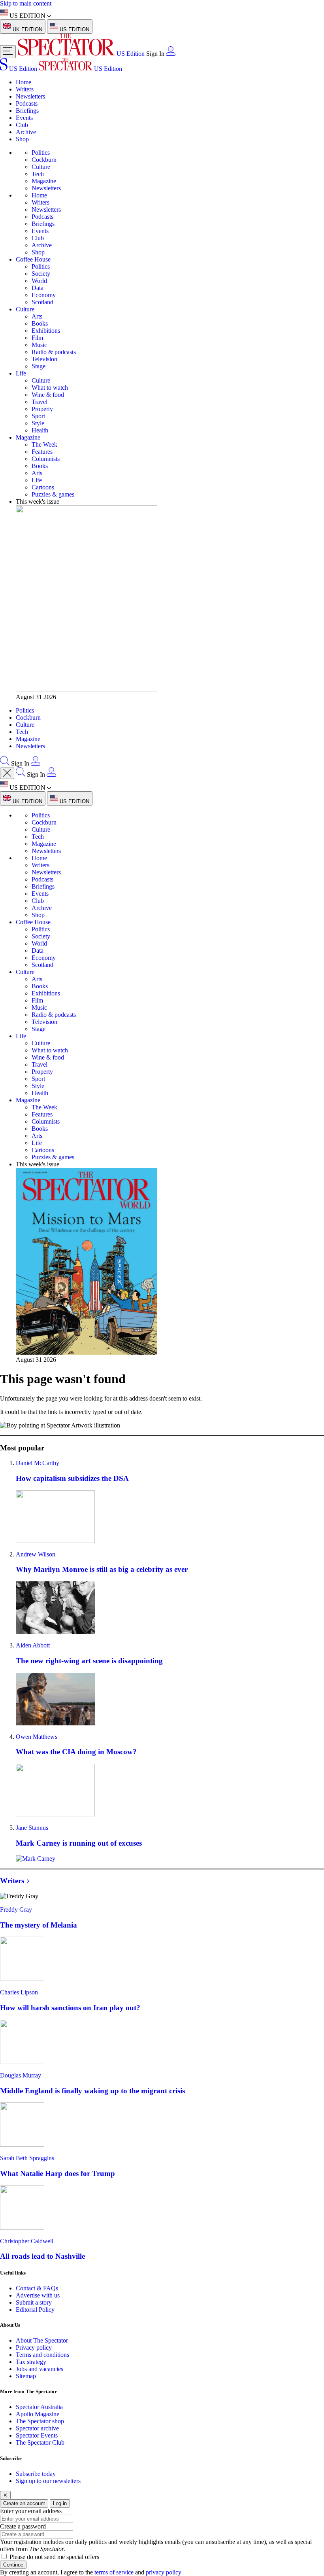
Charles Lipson (19, 1992)
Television (44, 359)
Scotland (42, 302)
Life (21, 373)
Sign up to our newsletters (48, 2481)
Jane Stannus (32, 1828)
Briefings (27, 111)
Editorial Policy (35, 2310)
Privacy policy (34, 2348)
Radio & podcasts (54, 352)
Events (24, 118)
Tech (38, 174)
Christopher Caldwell (27, 2241)
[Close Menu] (7, 773)
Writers (25, 89)
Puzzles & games (53, 494)
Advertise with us (38, 2295)
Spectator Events (37, 2435)
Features (42, 452)
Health (40, 430)
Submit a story (34, 2302)
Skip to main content (26, 3)
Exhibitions (46, 331)
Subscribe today (36, 2474)
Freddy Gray (16, 1910)
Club (22, 125)
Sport (38, 416)
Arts (37, 316)
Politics (41, 153)
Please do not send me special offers (54, 2557)
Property (42, 409)
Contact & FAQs (37, 2288)
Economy (44, 295)
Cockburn (44, 160)
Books (40, 323)
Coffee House (33, 259)
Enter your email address (31, 2511)
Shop (22, 139)
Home (24, 82)
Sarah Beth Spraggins (27, 2158)
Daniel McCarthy (38, 1463)
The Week (44, 444)
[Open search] (5, 763)
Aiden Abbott (33, 1645)
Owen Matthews (37, 1737)
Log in (60, 2503)
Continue (13, 2565)
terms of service (114, 2572)
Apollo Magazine (38, 2414)
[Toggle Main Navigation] (8, 52)
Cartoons (43, 487)
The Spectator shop (40, 2421)
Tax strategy (31, 2362)
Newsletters (30, 96)
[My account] (171, 54)
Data (38, 288)
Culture (41, 167)
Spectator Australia (39, 2407)
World (39, 281)
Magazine (44, 181)
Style (38, 423)
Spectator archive (37, 2428)
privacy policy (164, 2572)
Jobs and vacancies (40, 2369)
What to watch (50, 388)
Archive (26, 132)
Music (39, 345)
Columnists (46, 459)
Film (37, 338)
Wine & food (48, 395)
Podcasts (27, 103)
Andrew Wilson (36, 1554)
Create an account (24, 2503)
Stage (39, 366)
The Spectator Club (40, 2442)
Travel (40, 402)
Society (41, 274)
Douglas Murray (21, 2075)
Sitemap (26, 2376)
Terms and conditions (42, 2355)
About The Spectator (42, 2340)
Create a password (23, 2526)
